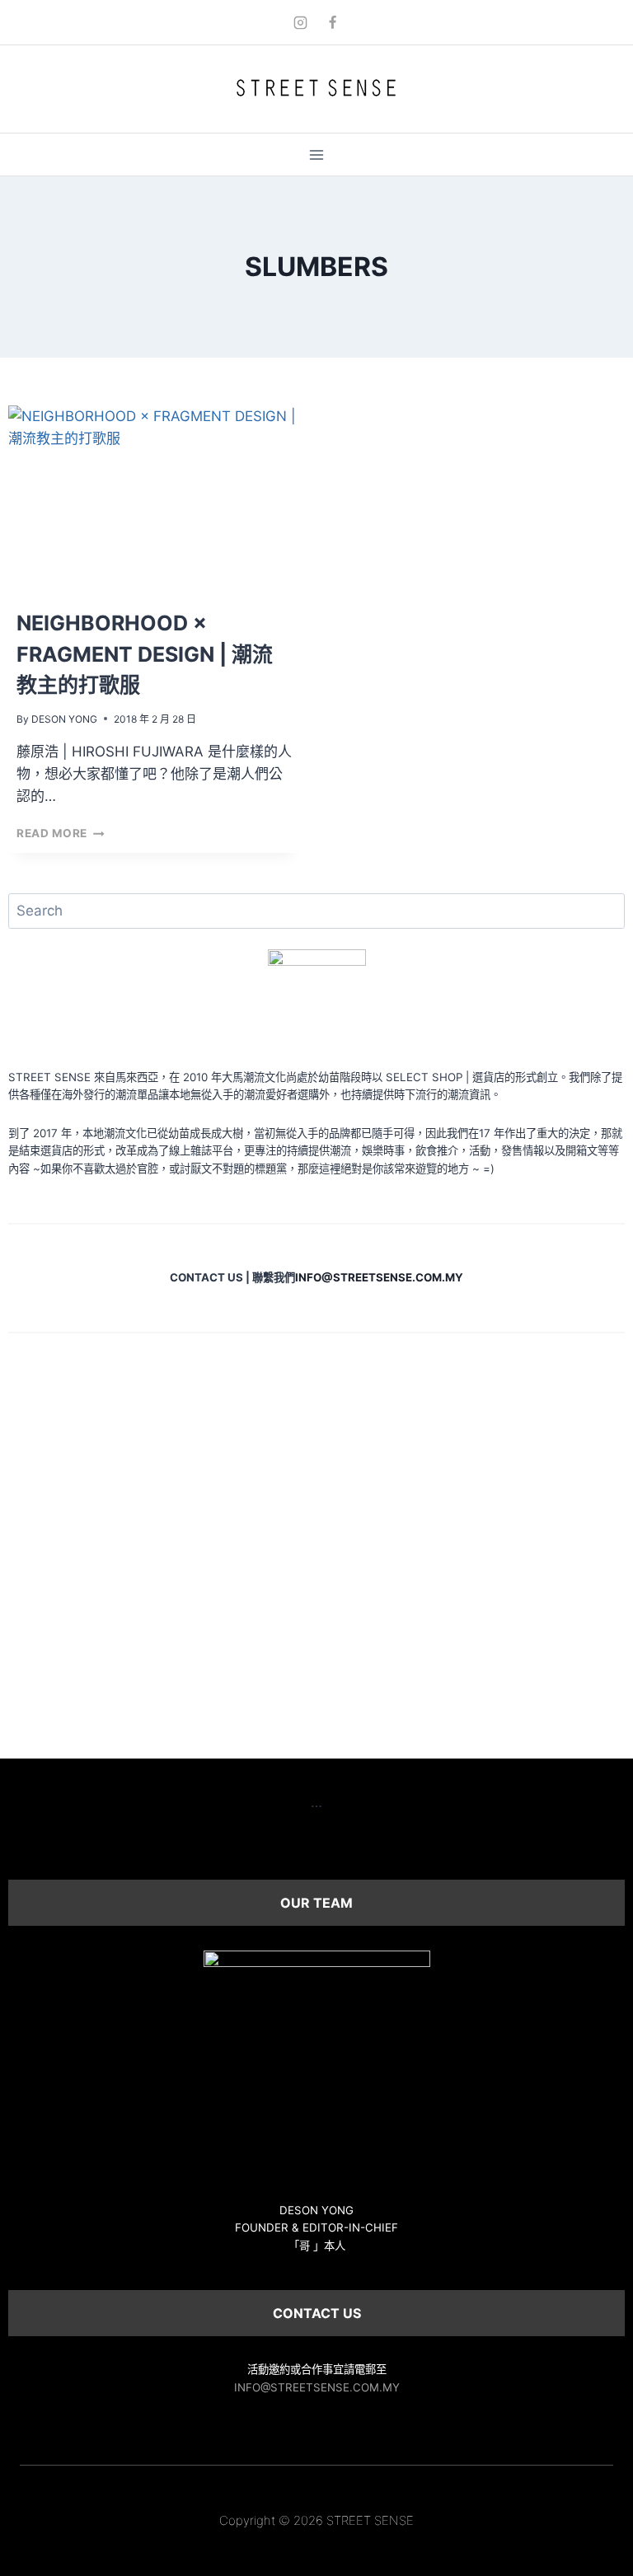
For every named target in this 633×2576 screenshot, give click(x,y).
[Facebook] (333, 22)
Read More (61, 833)
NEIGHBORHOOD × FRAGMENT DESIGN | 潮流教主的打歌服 (145, 654)
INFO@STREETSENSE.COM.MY (317, 2387)
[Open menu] (317, 155)
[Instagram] (300, 22)
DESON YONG (64, 719)
